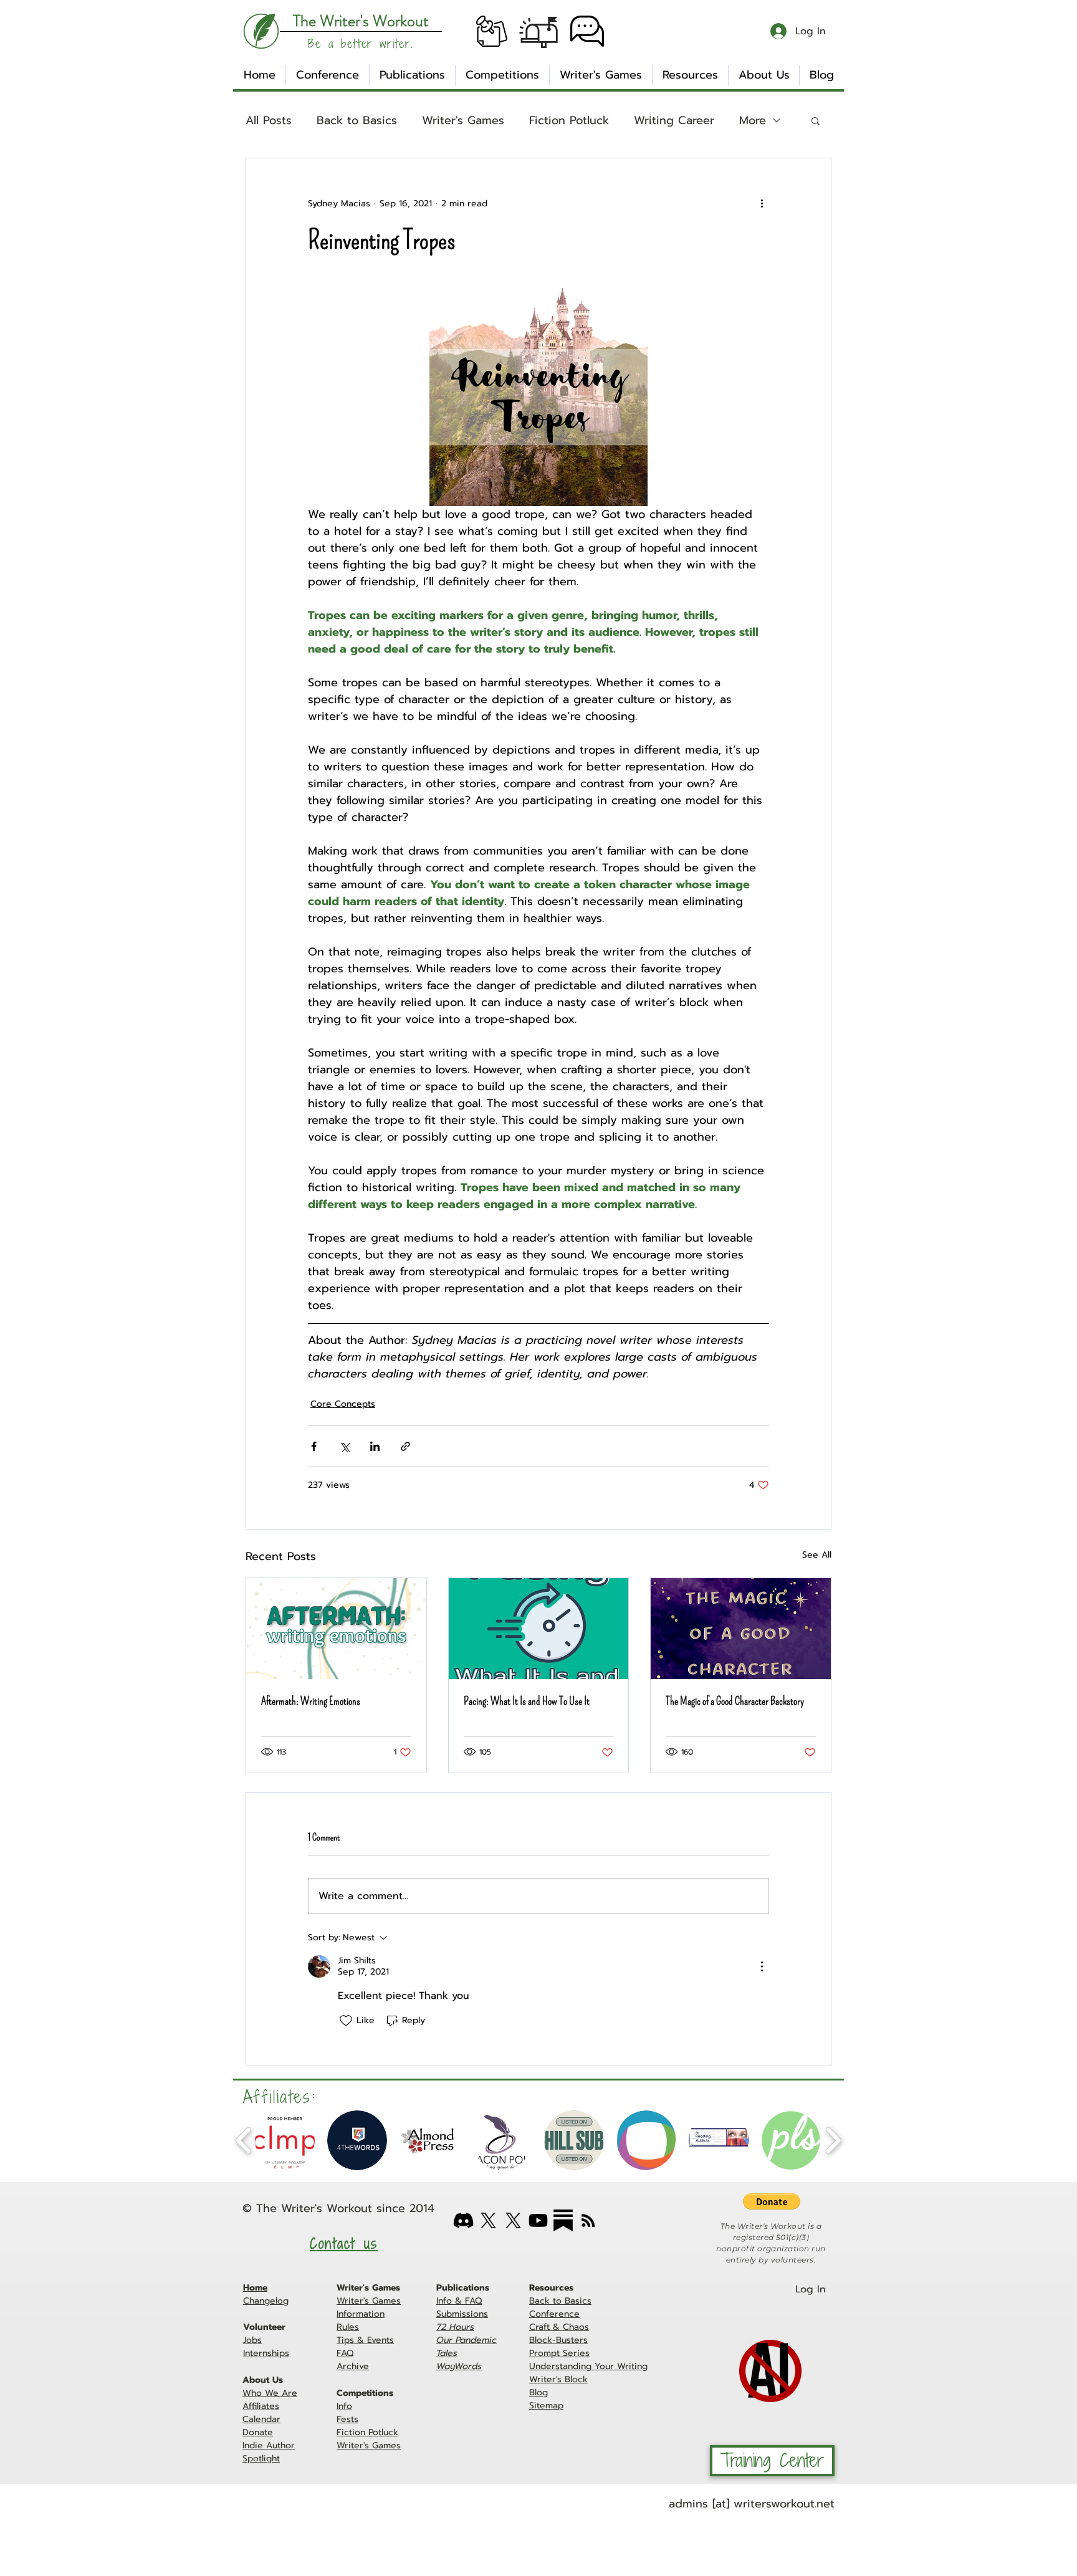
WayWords (459, 2366)
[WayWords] (513, 2220)
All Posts (269, 121)
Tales (447, 2353)
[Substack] (563, 2220)
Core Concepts (343, 1404)
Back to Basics (357, 121)
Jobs (252, 2340)
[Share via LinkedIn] (375, 1446)
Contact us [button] (344, 2243)
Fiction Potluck (569, 121)
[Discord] (463, 2220)
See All (817, 1555)
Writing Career (674, 121)
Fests (347, 2419)
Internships (266, 2353)
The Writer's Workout (314, 2208)
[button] (492, 31)
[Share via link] (405, 1446)
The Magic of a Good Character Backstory (735, 1701)
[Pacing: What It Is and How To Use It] (539, 1629)
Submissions (462, 2314)
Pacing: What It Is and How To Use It (527, 1701)
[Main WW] (488, 2220)
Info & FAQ (459, 2301)
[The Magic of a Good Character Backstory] (741, 1629)
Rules (348, 2327)
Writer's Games (463, 121)
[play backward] (244, 2140)
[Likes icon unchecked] (346, 2021)
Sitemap (546, 2406)
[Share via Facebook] (314, 1446)
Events (381, 2340)
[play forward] (833, 2140)
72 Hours (455, 2327)
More (753, 121)
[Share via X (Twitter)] (344, 1446)
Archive (353, 2366)
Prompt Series (559, 2353)
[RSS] (588, 2220)
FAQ (345, 2353)
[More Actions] (762, 1966)
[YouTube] (538, 2220)
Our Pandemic (467, 2340)
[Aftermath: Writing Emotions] (336, 1629)
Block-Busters (558, 2340)
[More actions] (762, 203)
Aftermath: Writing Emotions (311, 1701)
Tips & (352, 2340)
